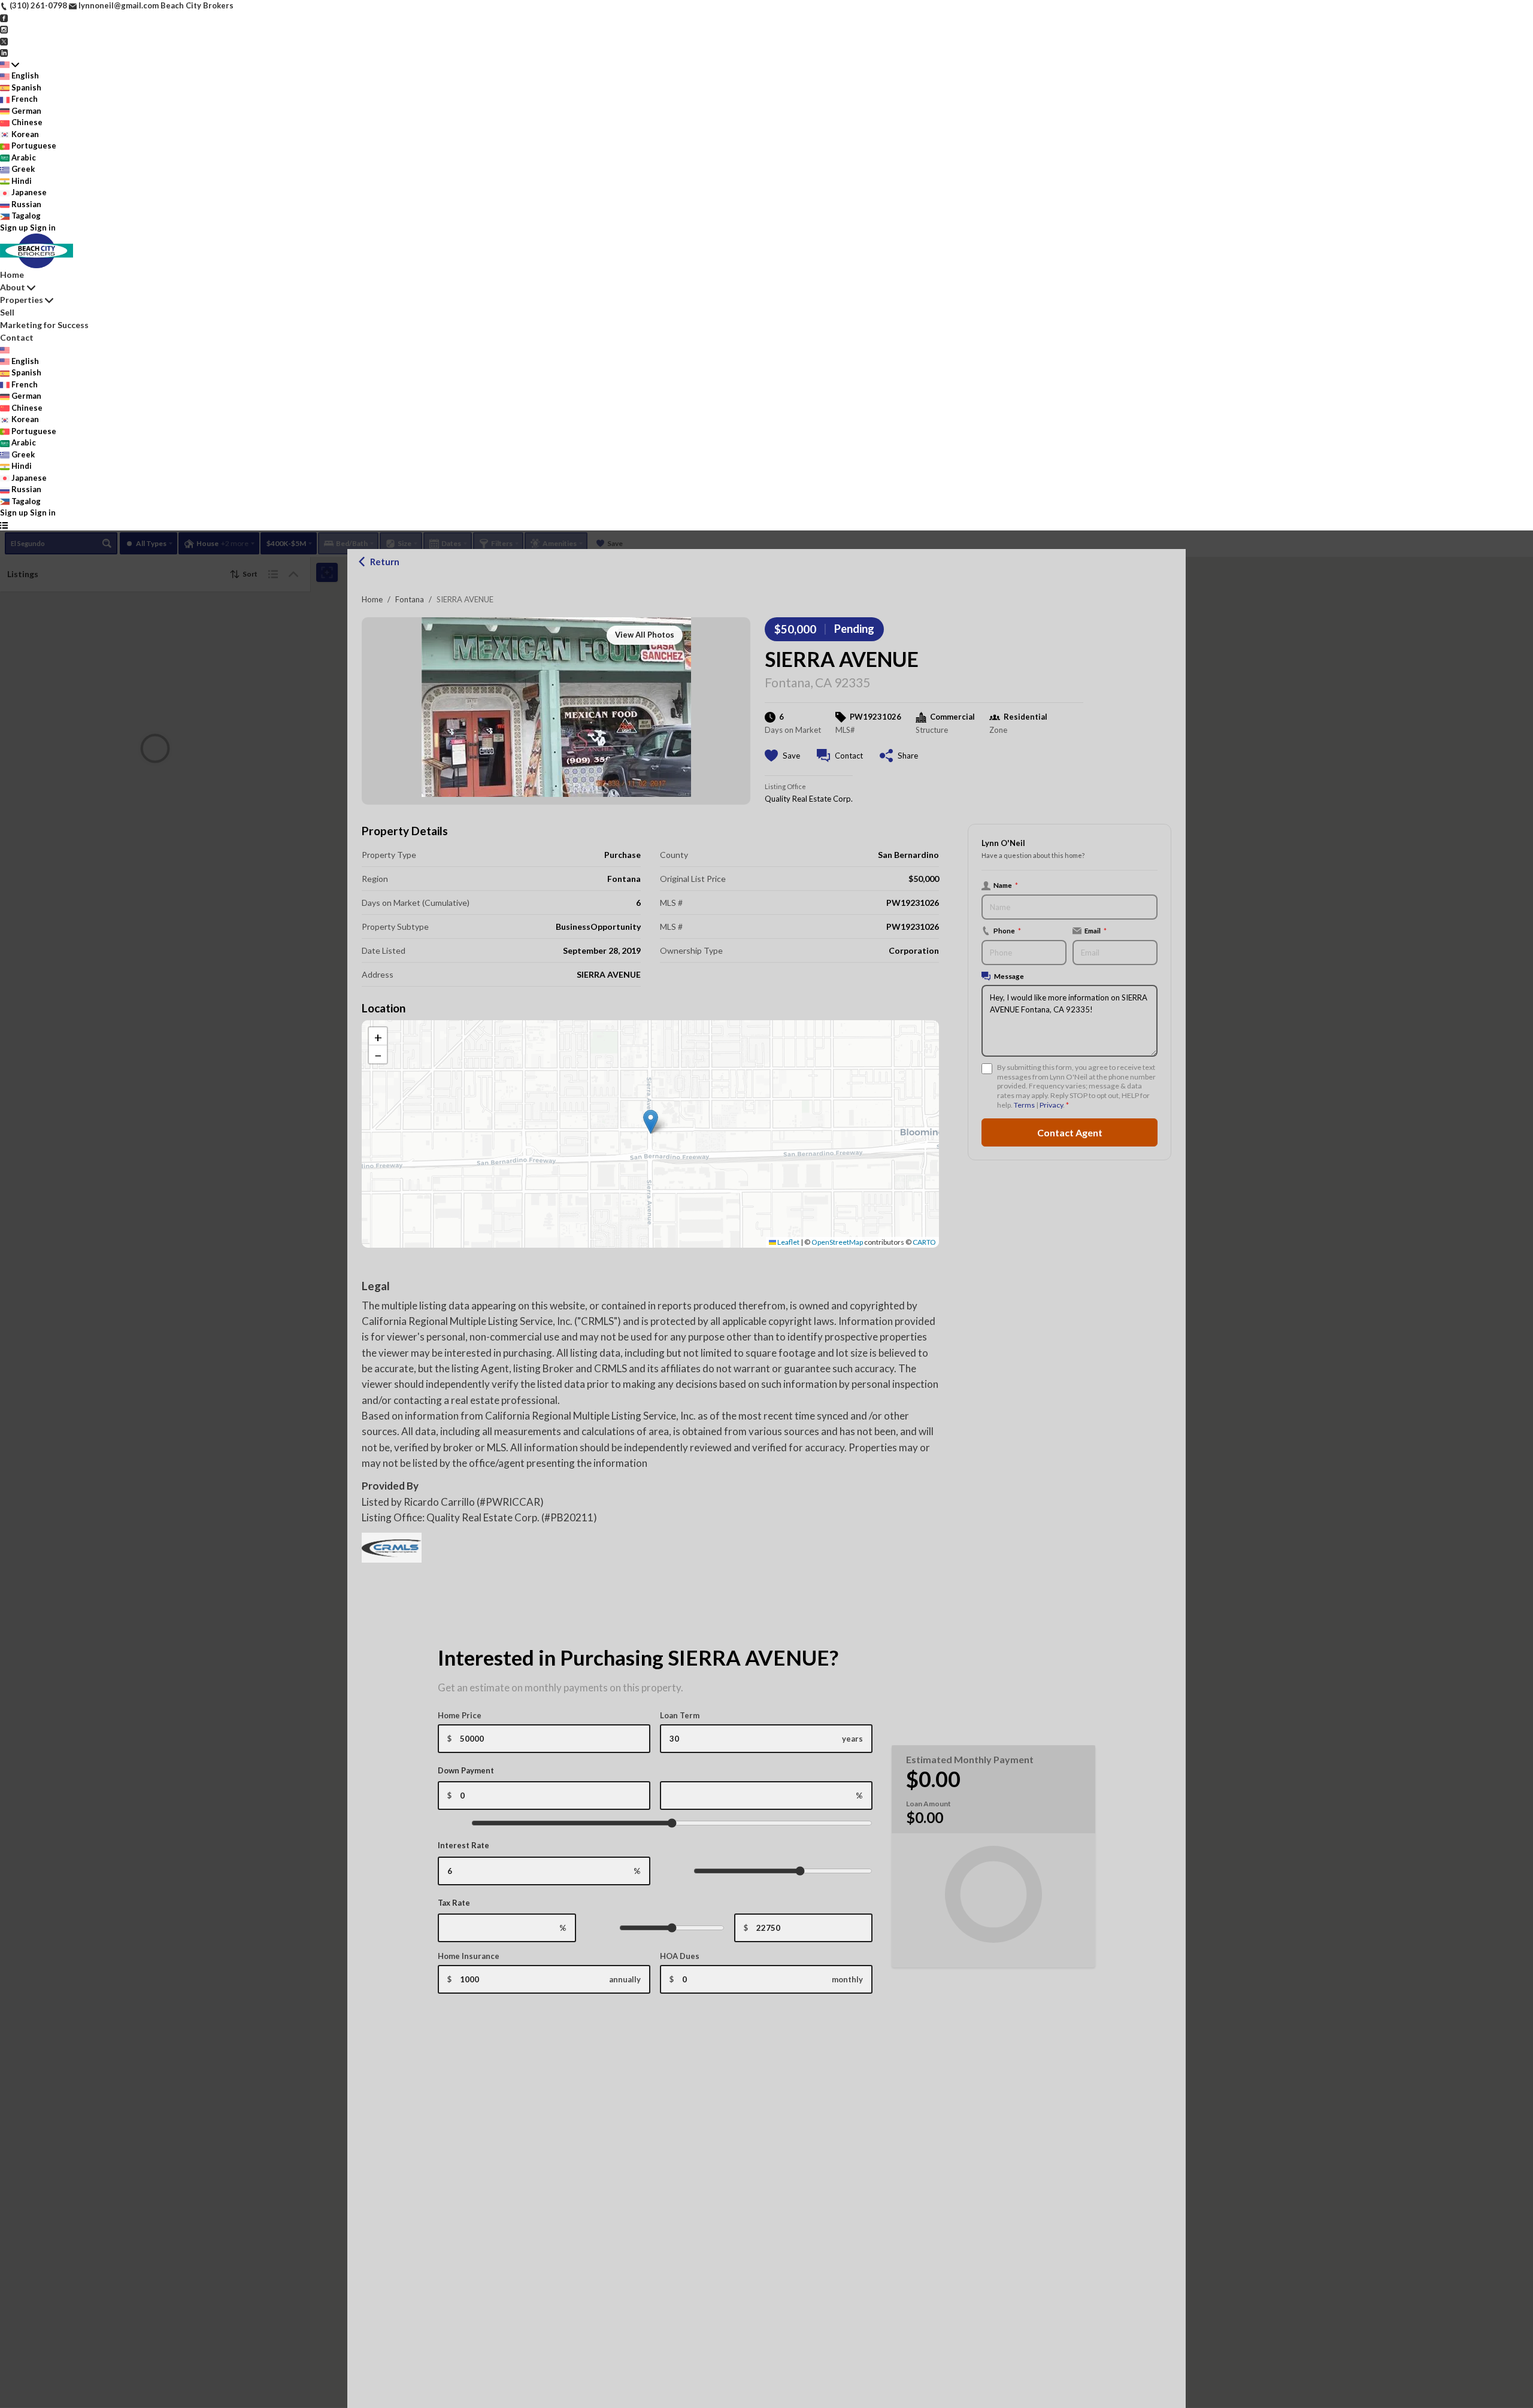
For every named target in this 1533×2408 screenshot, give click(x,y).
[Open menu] (4, 525)
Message (1009, 976)
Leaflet (788, 1242)
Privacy (1051, 1105)
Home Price (460, 1715)
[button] (651, 1122)
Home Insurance (469, 1956)
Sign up (14, 228)
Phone (1007, 930)
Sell (7, 312)
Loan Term (680, 1715)
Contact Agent (1070, 1132)
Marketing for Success (44, 325)
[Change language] (10, 65)
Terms (1024, 1105)
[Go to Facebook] (4, 17)
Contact (17, 337)
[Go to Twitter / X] (4, 41)
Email (1096, 930)
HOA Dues (680, 1956)
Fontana (410, 599)
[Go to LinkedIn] (4, 52)
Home (372, 599)
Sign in (43, 228)
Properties (22, 300)
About (13, 287)
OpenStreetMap (837, 1242)
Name (1006, 885)
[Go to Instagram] (4, 29)
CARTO (924, 1242)
